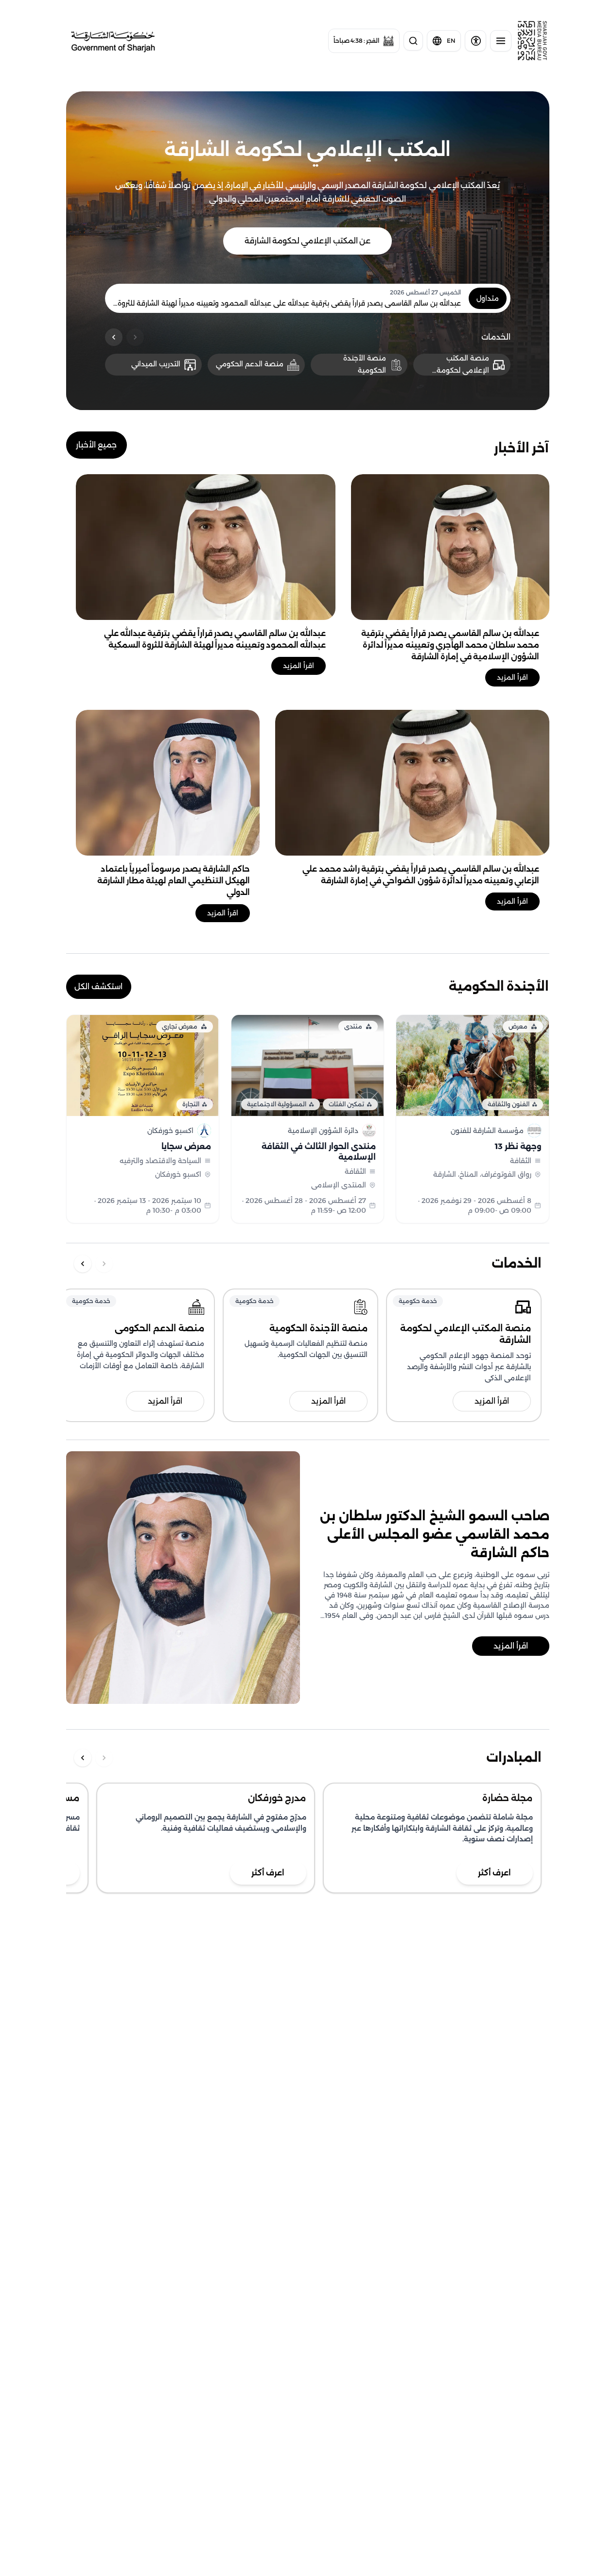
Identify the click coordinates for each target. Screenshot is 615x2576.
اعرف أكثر (268, 1873)
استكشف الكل (98, 987)
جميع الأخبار (96, 445)
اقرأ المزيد (512, 677)
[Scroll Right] (135, 337)
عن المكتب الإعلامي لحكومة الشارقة (307, 241)
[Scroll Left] (114, 337)
